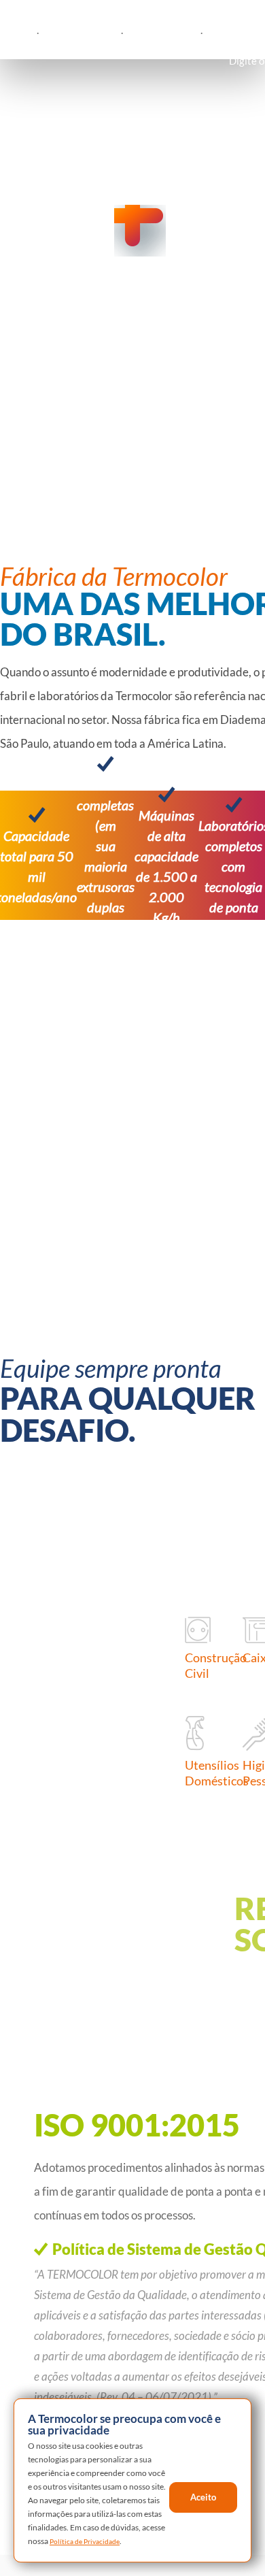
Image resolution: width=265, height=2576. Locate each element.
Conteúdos (195, 31)
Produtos (44, 31)
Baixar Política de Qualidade (122, 2437)
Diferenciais (118, 31)
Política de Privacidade (201, 2533)
